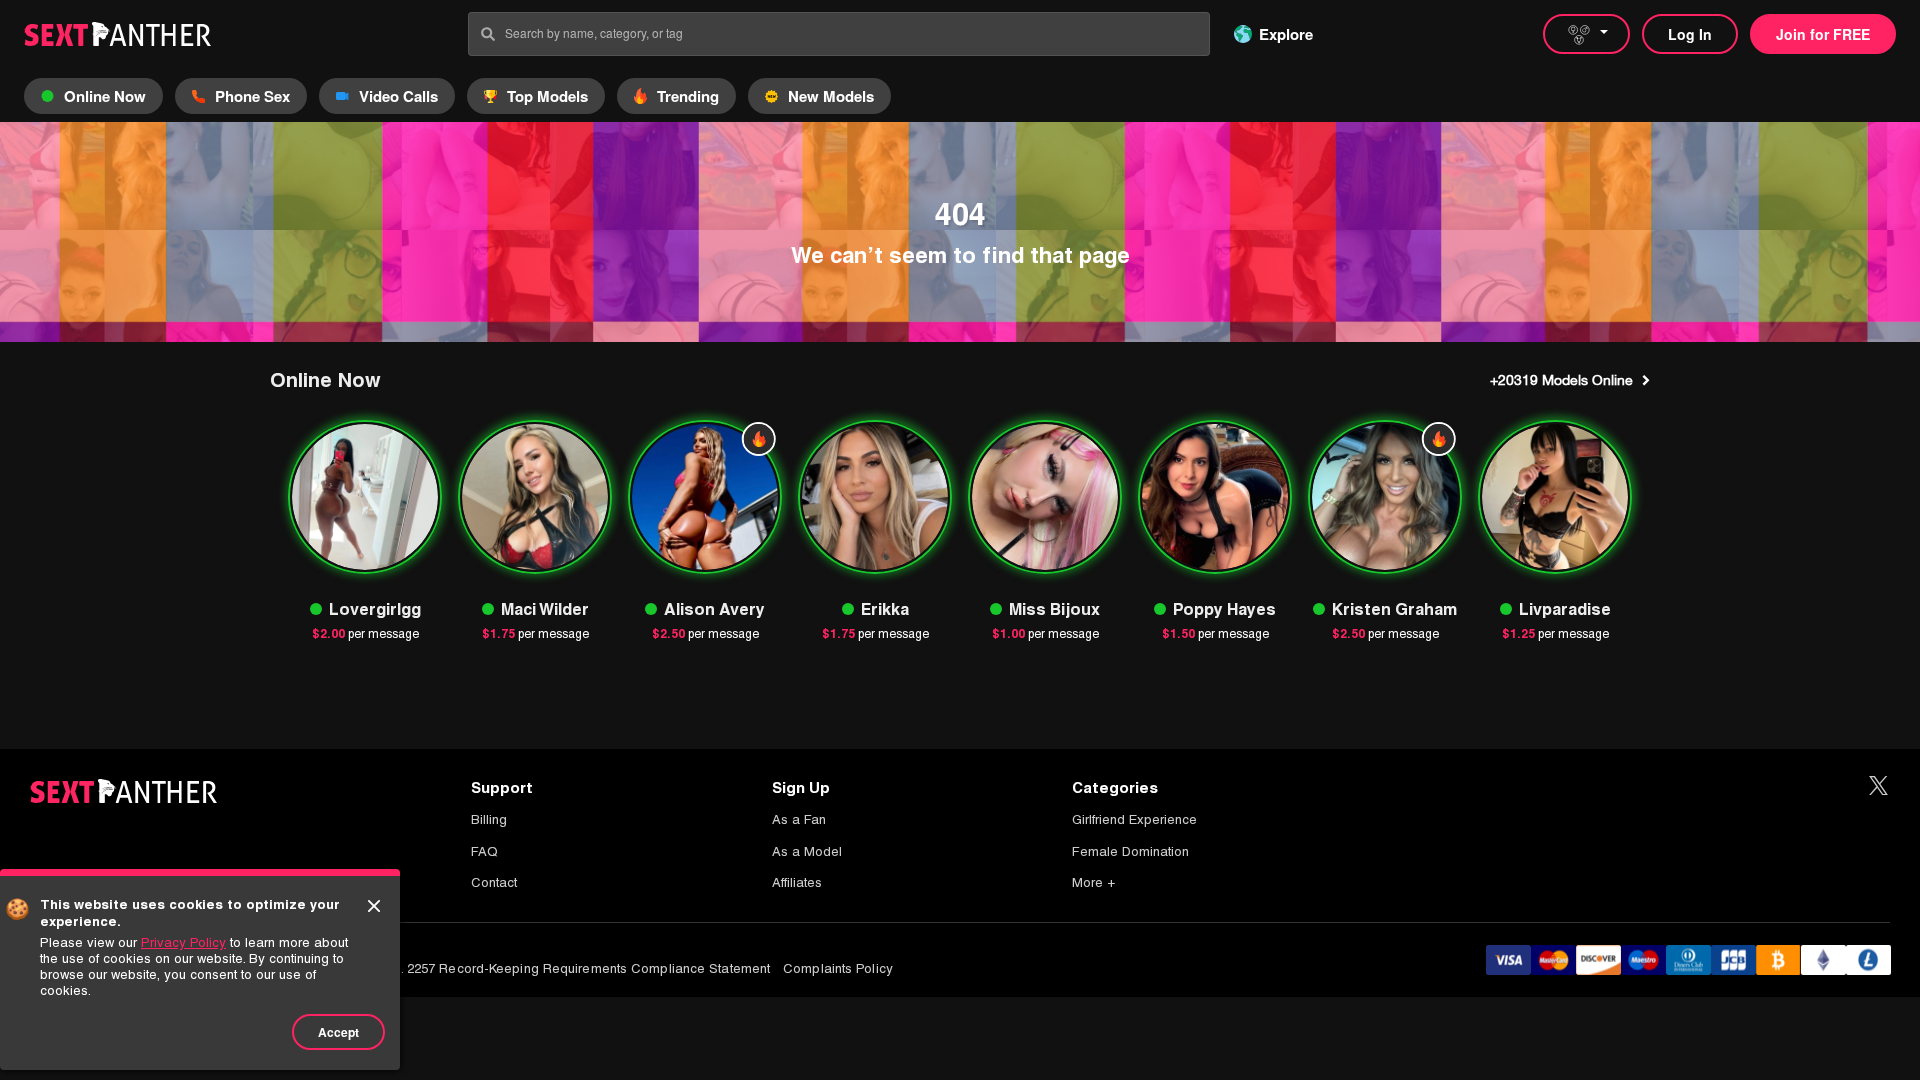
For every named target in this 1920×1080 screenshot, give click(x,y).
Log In (1690, 34)
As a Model (807, 851)
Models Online (1561, 380)
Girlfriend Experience (1134, 819)
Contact (494, 882)
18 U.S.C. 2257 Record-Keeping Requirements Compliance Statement (559, 968)
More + (1093, 882)
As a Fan (799, 819)
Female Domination (1130, 851)
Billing (489, 819)
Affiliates (797, 882)
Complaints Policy (838, 968)
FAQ (484, 851)
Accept (338, 1032)
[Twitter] (1878, 786)
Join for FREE (1823, 34)
